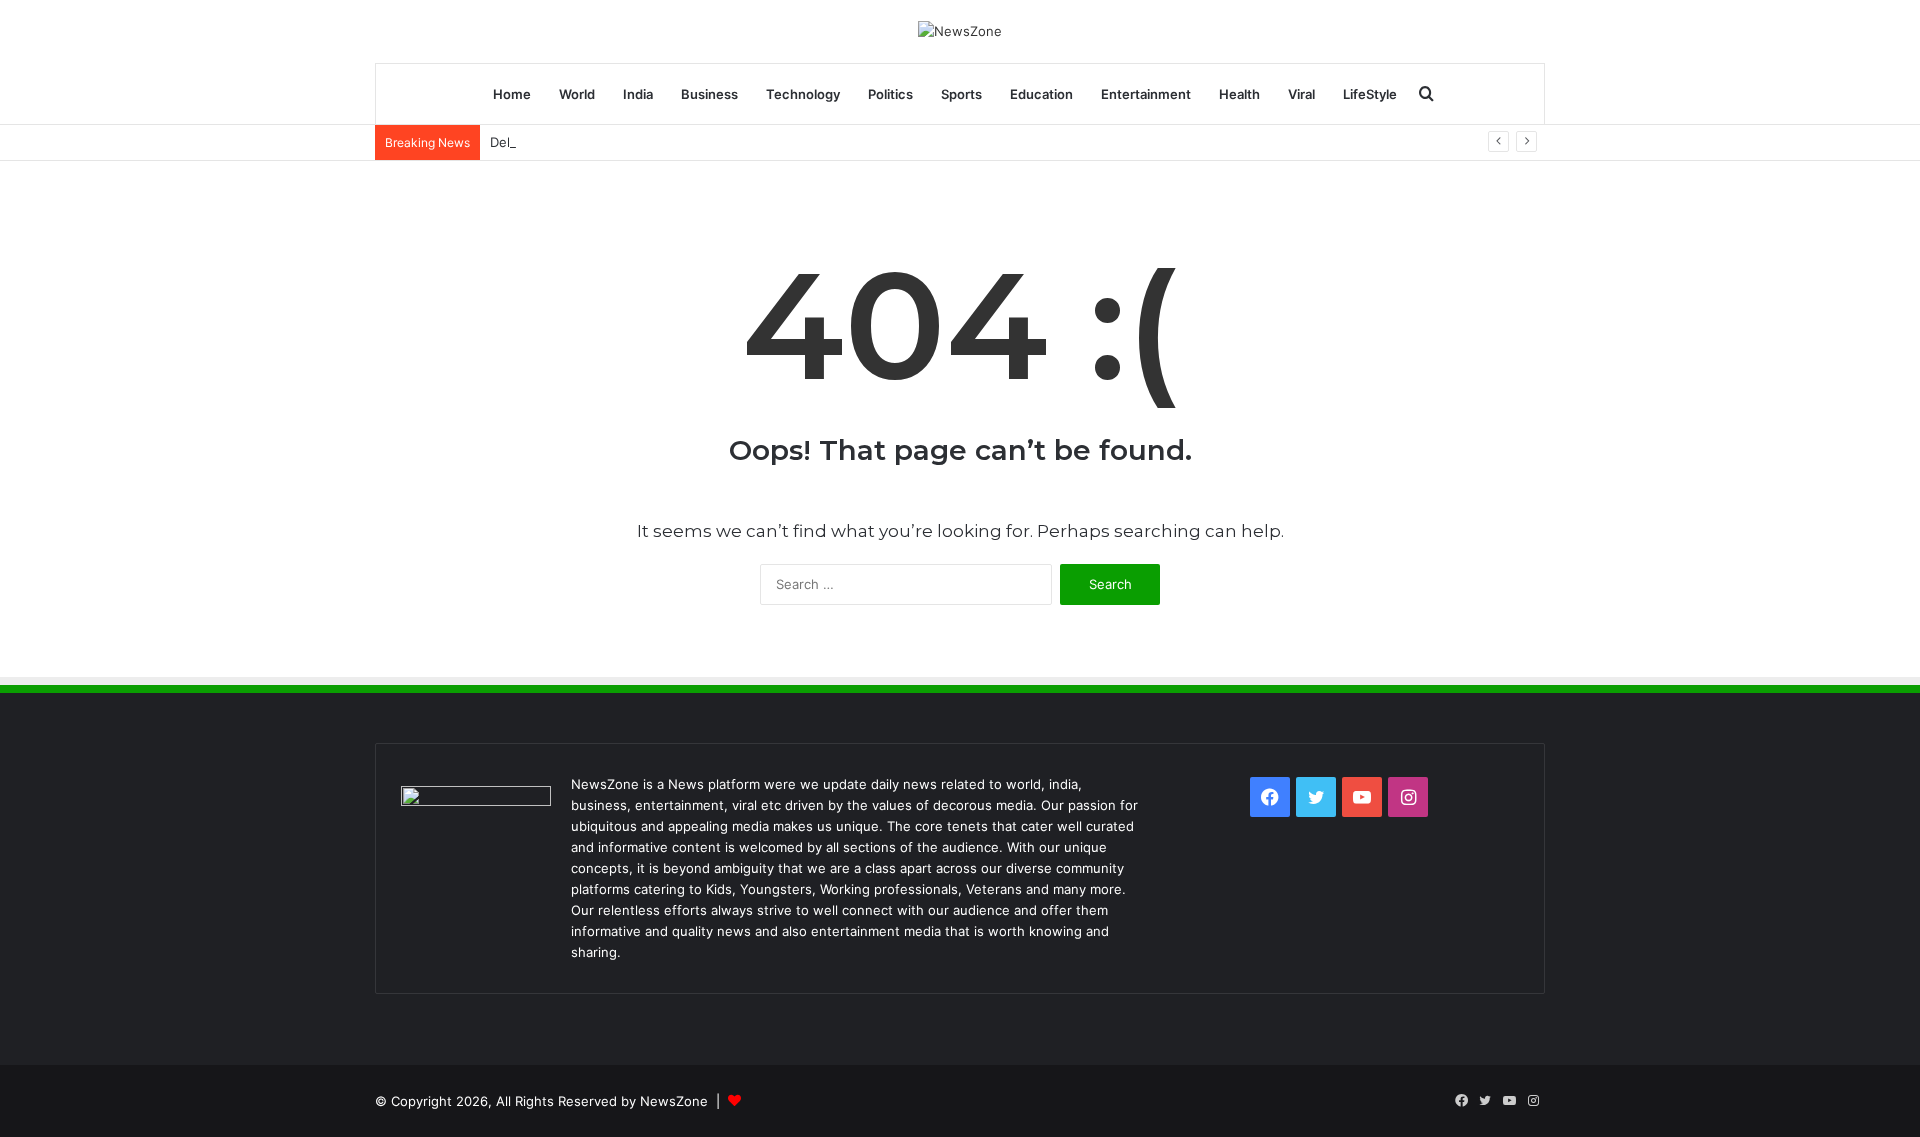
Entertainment (1146, 94)
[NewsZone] (960, 31)
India (638, 94)
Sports (961, 94)
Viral (1301, 94)
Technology (803, 94)
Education (1041, 94)
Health (1239, 94)
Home (512, 94)
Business (709, 94)
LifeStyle (1370, 94)
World (577, 94)
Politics (890, 94)
